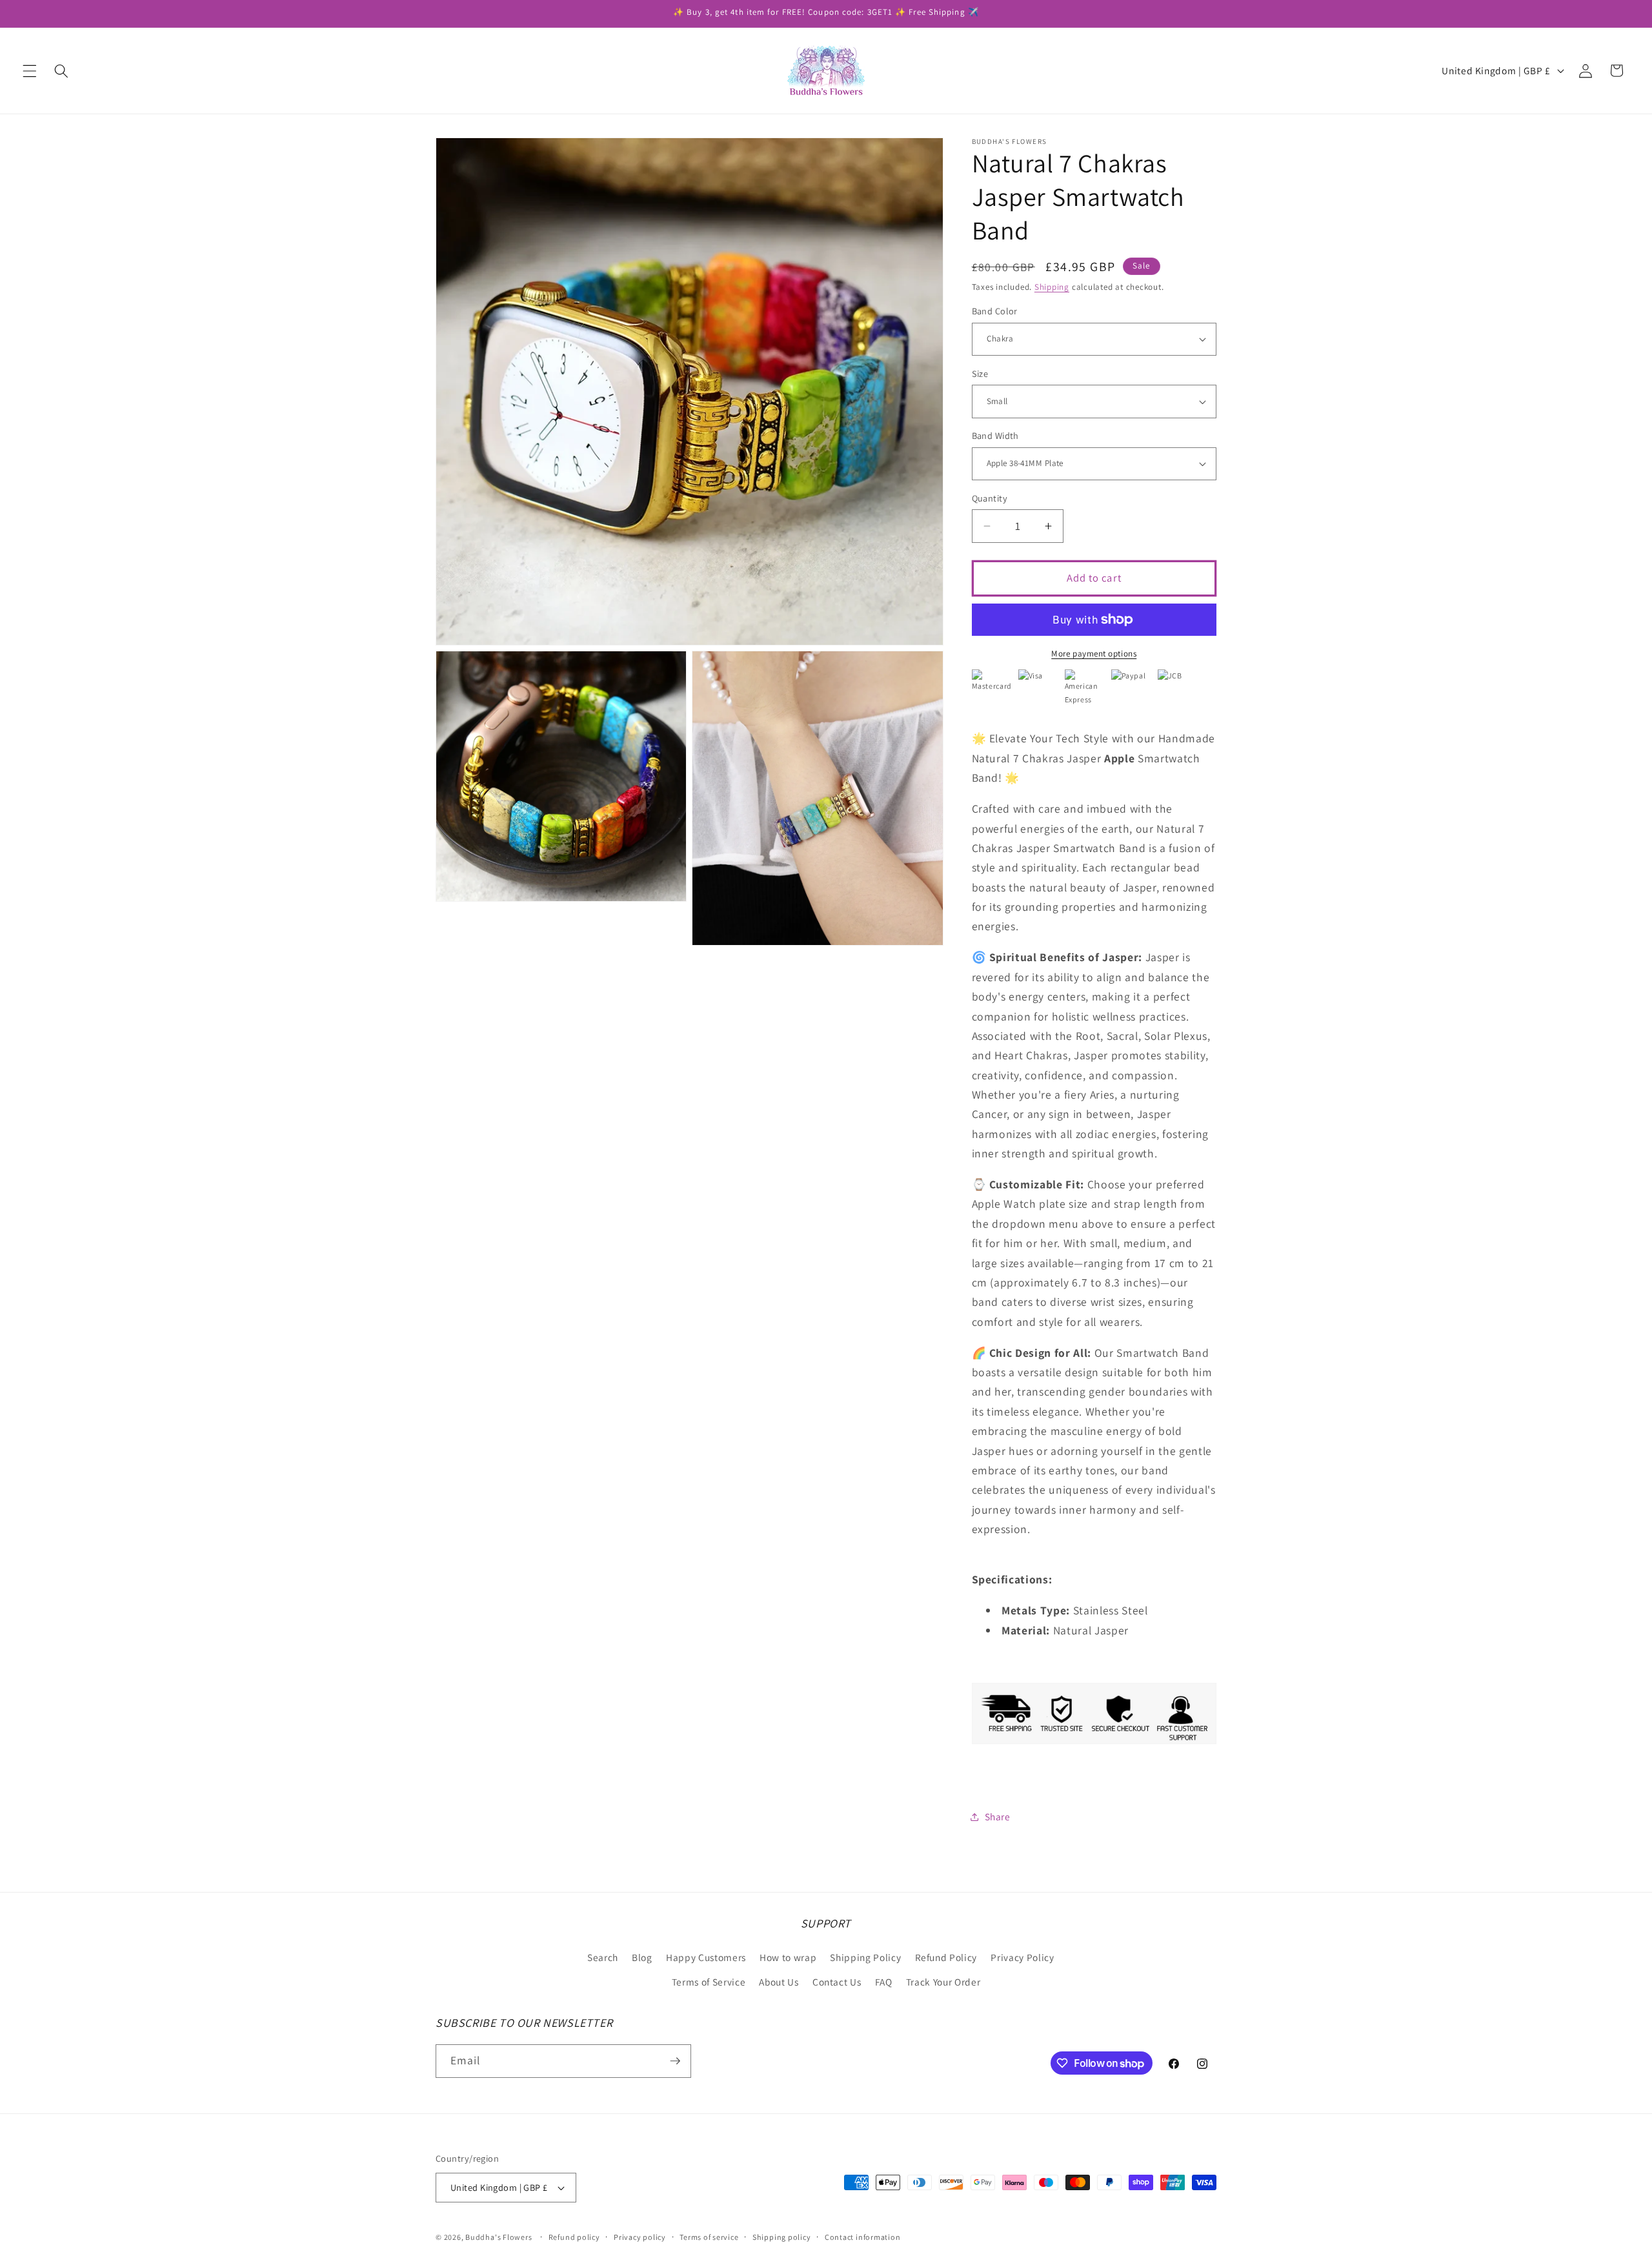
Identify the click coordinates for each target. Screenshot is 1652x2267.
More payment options (1094, 654)
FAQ (884, 1982)
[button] (30, 70)
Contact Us (837, 1982)
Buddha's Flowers (499, 2237)
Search (603, 1957)
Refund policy (574, 2237)
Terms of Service (709, 1982)
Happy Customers (706, 1957)
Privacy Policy (1022, 1957)
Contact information (863, 2237)
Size (980, 373)
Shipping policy (782, 2237)
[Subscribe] (675, 2061)
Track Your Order (943, 1982)
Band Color (995, 311)
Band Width (995, 435)
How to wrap (788, 1957)
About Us (779, 1982)
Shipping (1052, 287)
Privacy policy (640, 2237)
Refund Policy (946, 1957)
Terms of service (709, 2237)
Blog (642, 1957)
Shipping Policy (865, 1957)
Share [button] (998, 1816)
